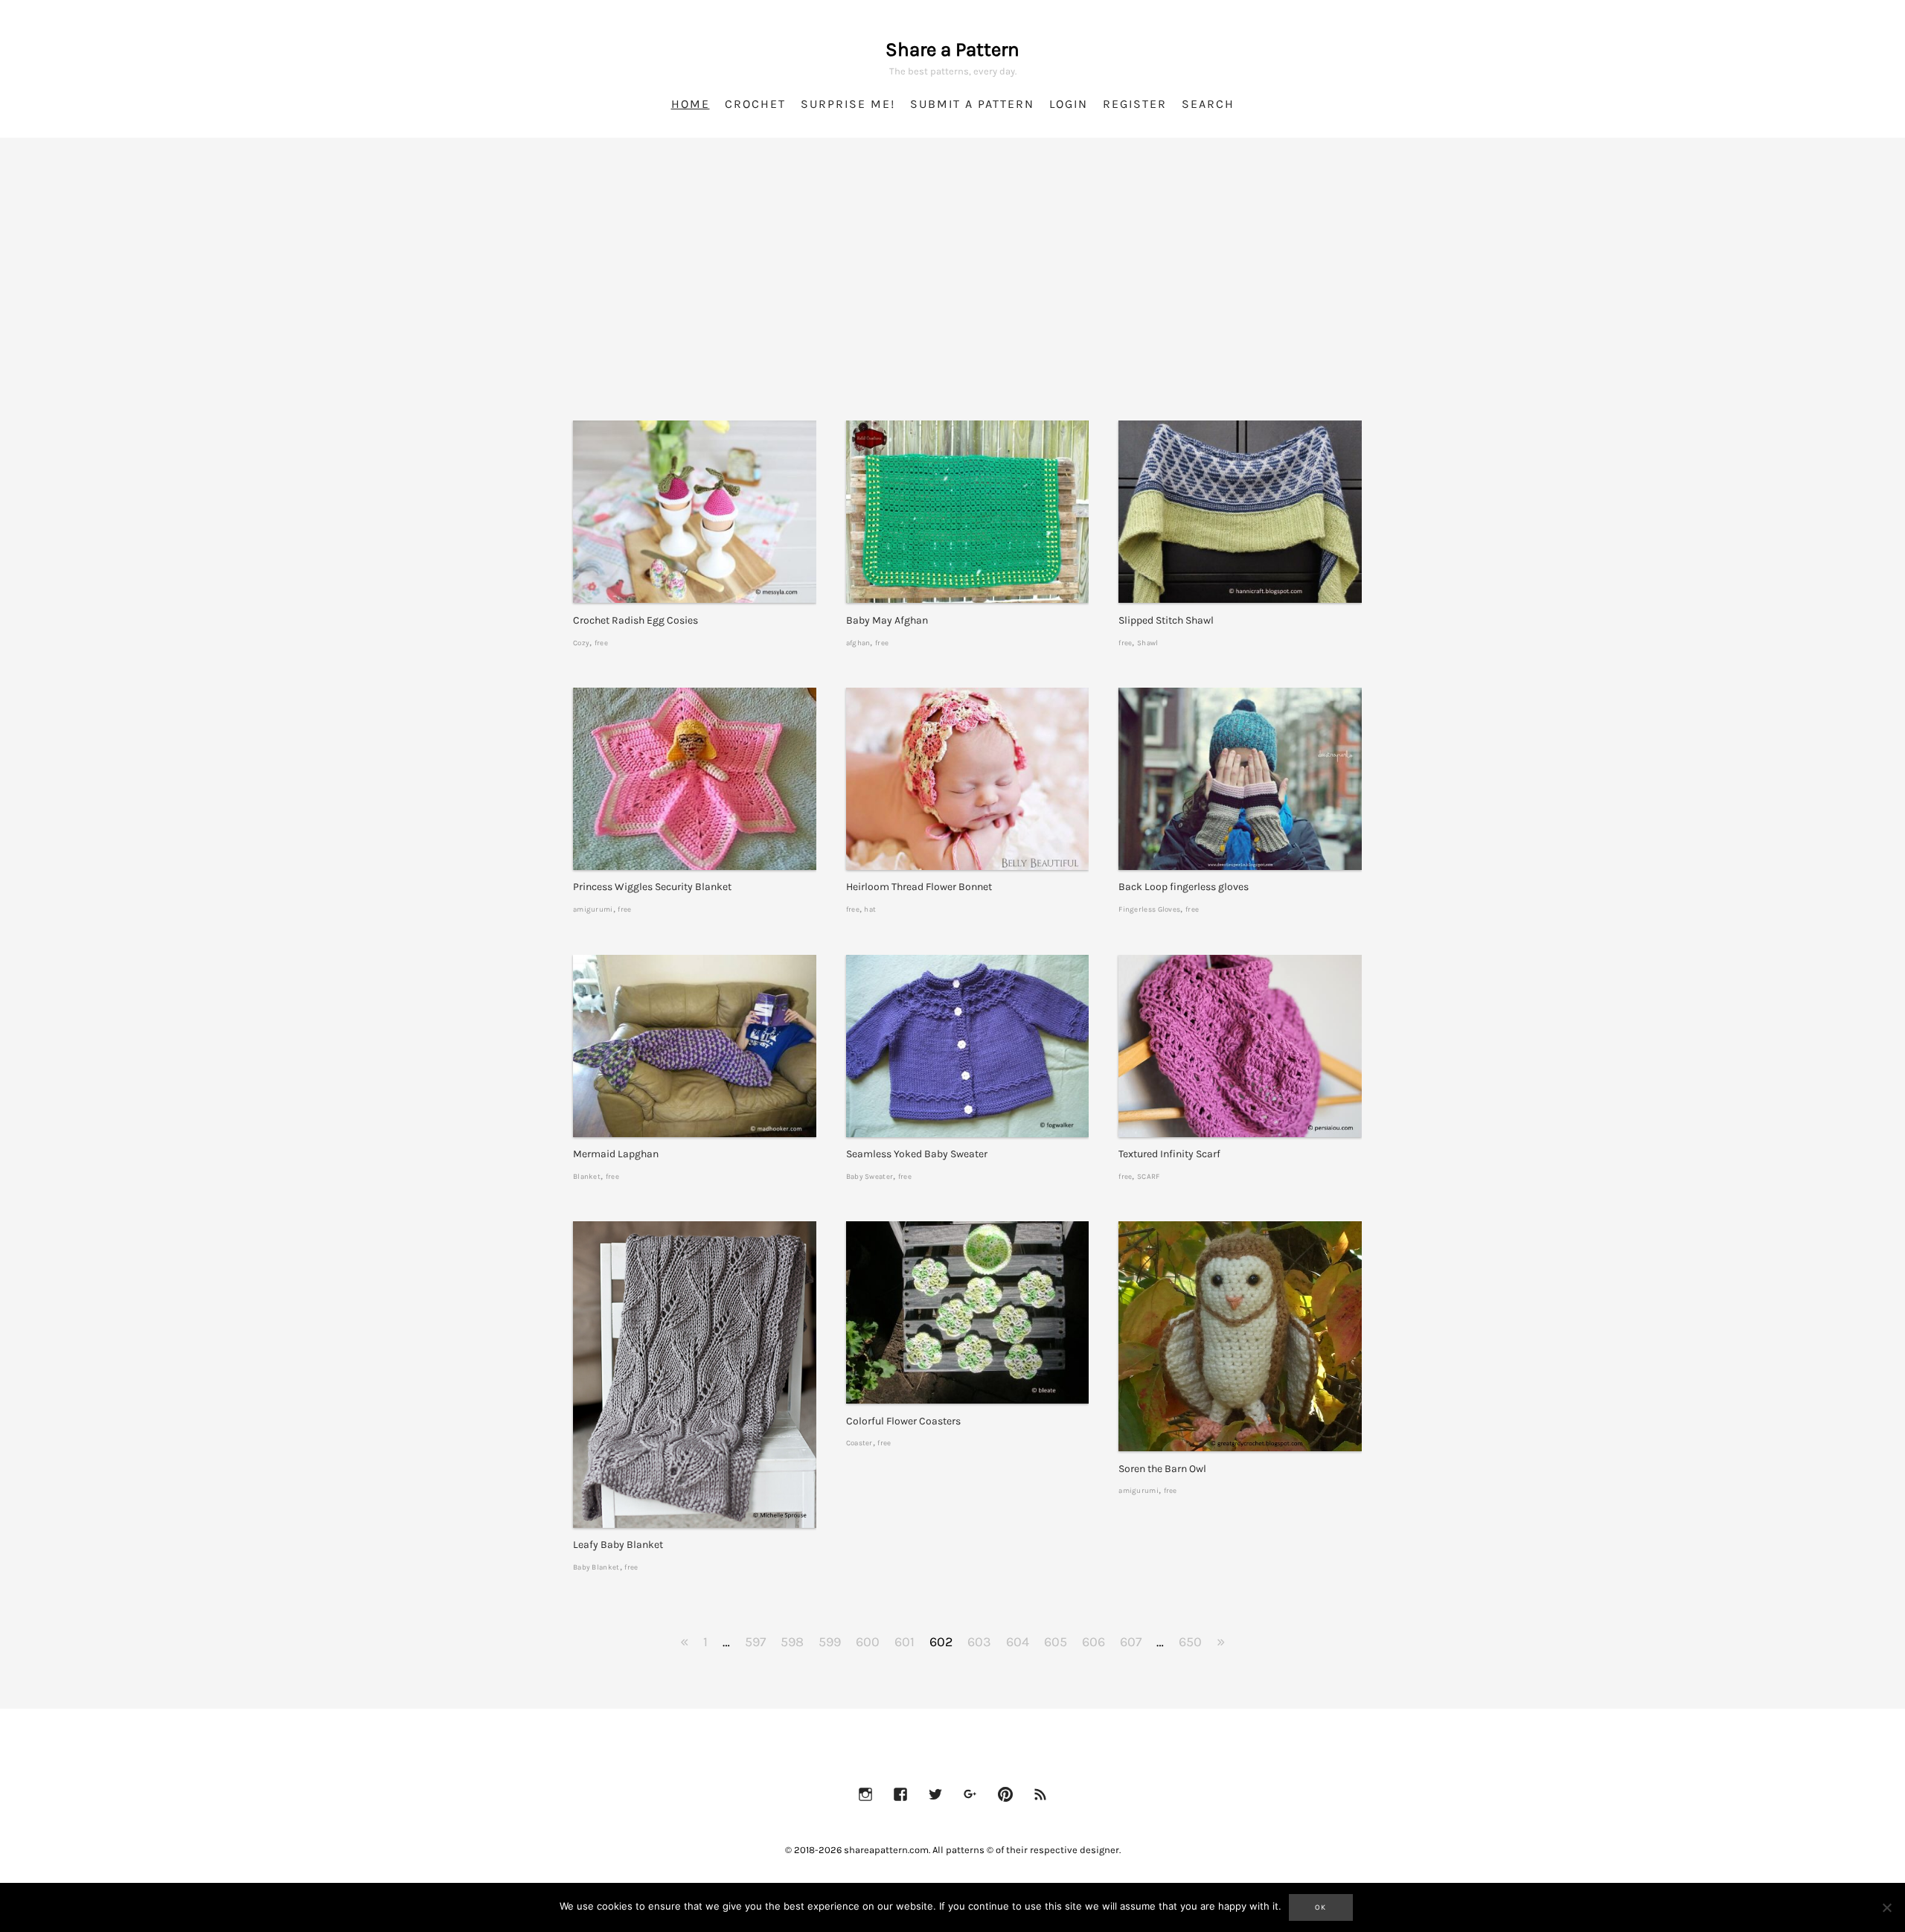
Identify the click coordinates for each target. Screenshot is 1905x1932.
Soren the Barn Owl (1162, 1469)
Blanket (587, 1176)
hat (870, 909)
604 (1018, 1642)
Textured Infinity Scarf (1169, 1154)
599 (830, 1642)
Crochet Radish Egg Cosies (635, 620)
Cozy (581, 643)
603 (979, 1642)
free (601, 643)
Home (691, 104)
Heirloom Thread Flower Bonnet (919, 887)
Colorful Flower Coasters (903, 1421)
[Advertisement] (952, 298)
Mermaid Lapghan (616, 1154)
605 (1056, 1642)
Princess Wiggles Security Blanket (652, 887)
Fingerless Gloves (1149, 909)
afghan (858, 643)
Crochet (755, 104)
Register (1135, 104)
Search (1208, 104)
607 (1131, 1642)
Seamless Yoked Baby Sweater (917, 1154)
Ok (1321, 1907)
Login (1069, 104)
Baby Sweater (870, 1176)
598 (792, 1642)
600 (868, 1642)
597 (755, 1642)
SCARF (1149, 1176)
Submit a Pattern (972, 104)
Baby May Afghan (887, 620)
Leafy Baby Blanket (618, 1545)
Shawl (1148, 643)
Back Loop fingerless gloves (1184, 887)
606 (1094, 1642)
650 (1190, 1642)
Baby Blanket (596, 1567)
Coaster (859, 1443)
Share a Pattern (952, 49)
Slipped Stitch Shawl (1166, 620)
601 (905, 1642)
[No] (1886, 1907)
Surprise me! (848, 104)
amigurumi (593, 909)
